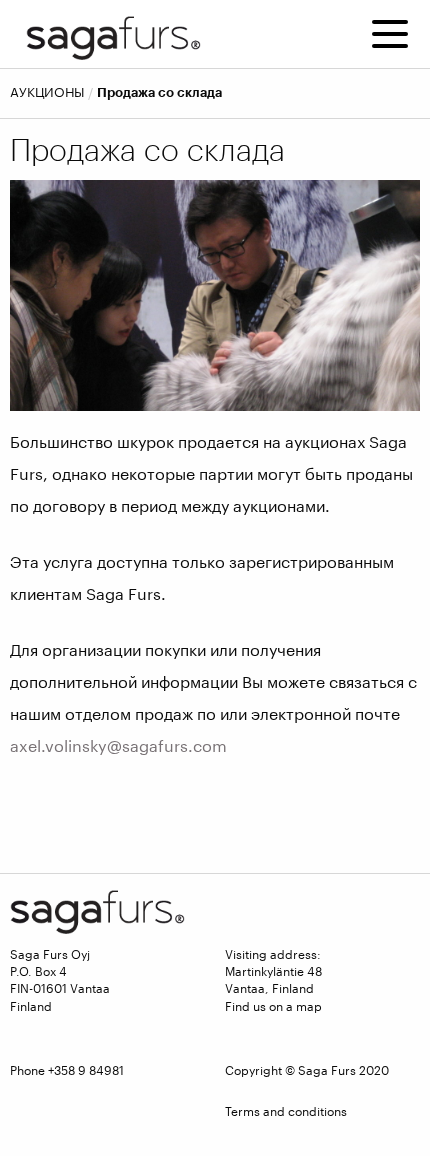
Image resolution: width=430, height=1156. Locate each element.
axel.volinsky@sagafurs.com (118, 745)
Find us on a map (273, 1006)
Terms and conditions (286, 1111)
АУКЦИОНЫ (47, 92)
